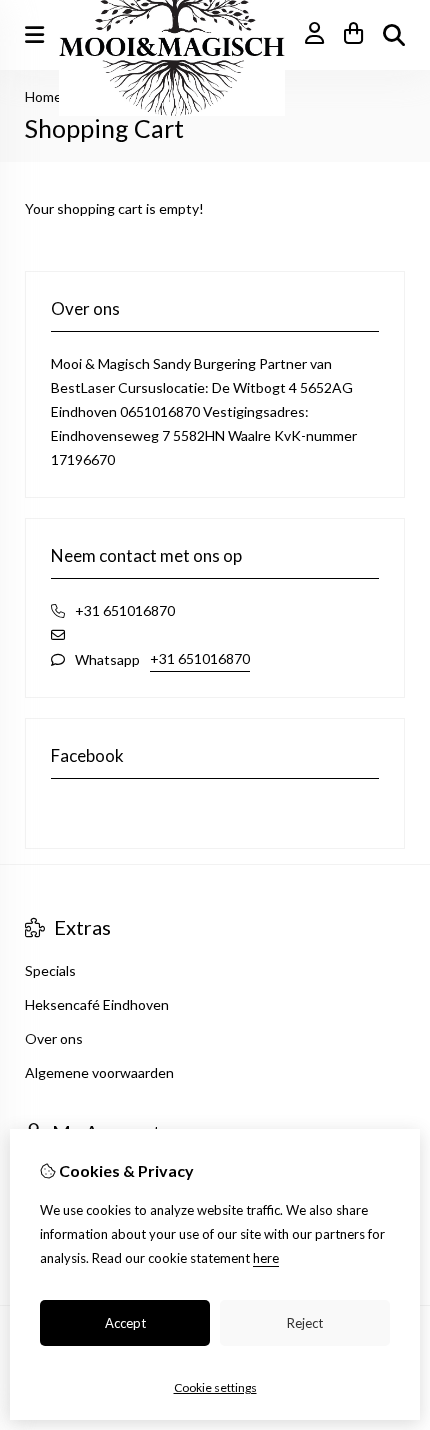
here (266, 1258)
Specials (50, 970)
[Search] (394, 35)
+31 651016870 (200, 658)
